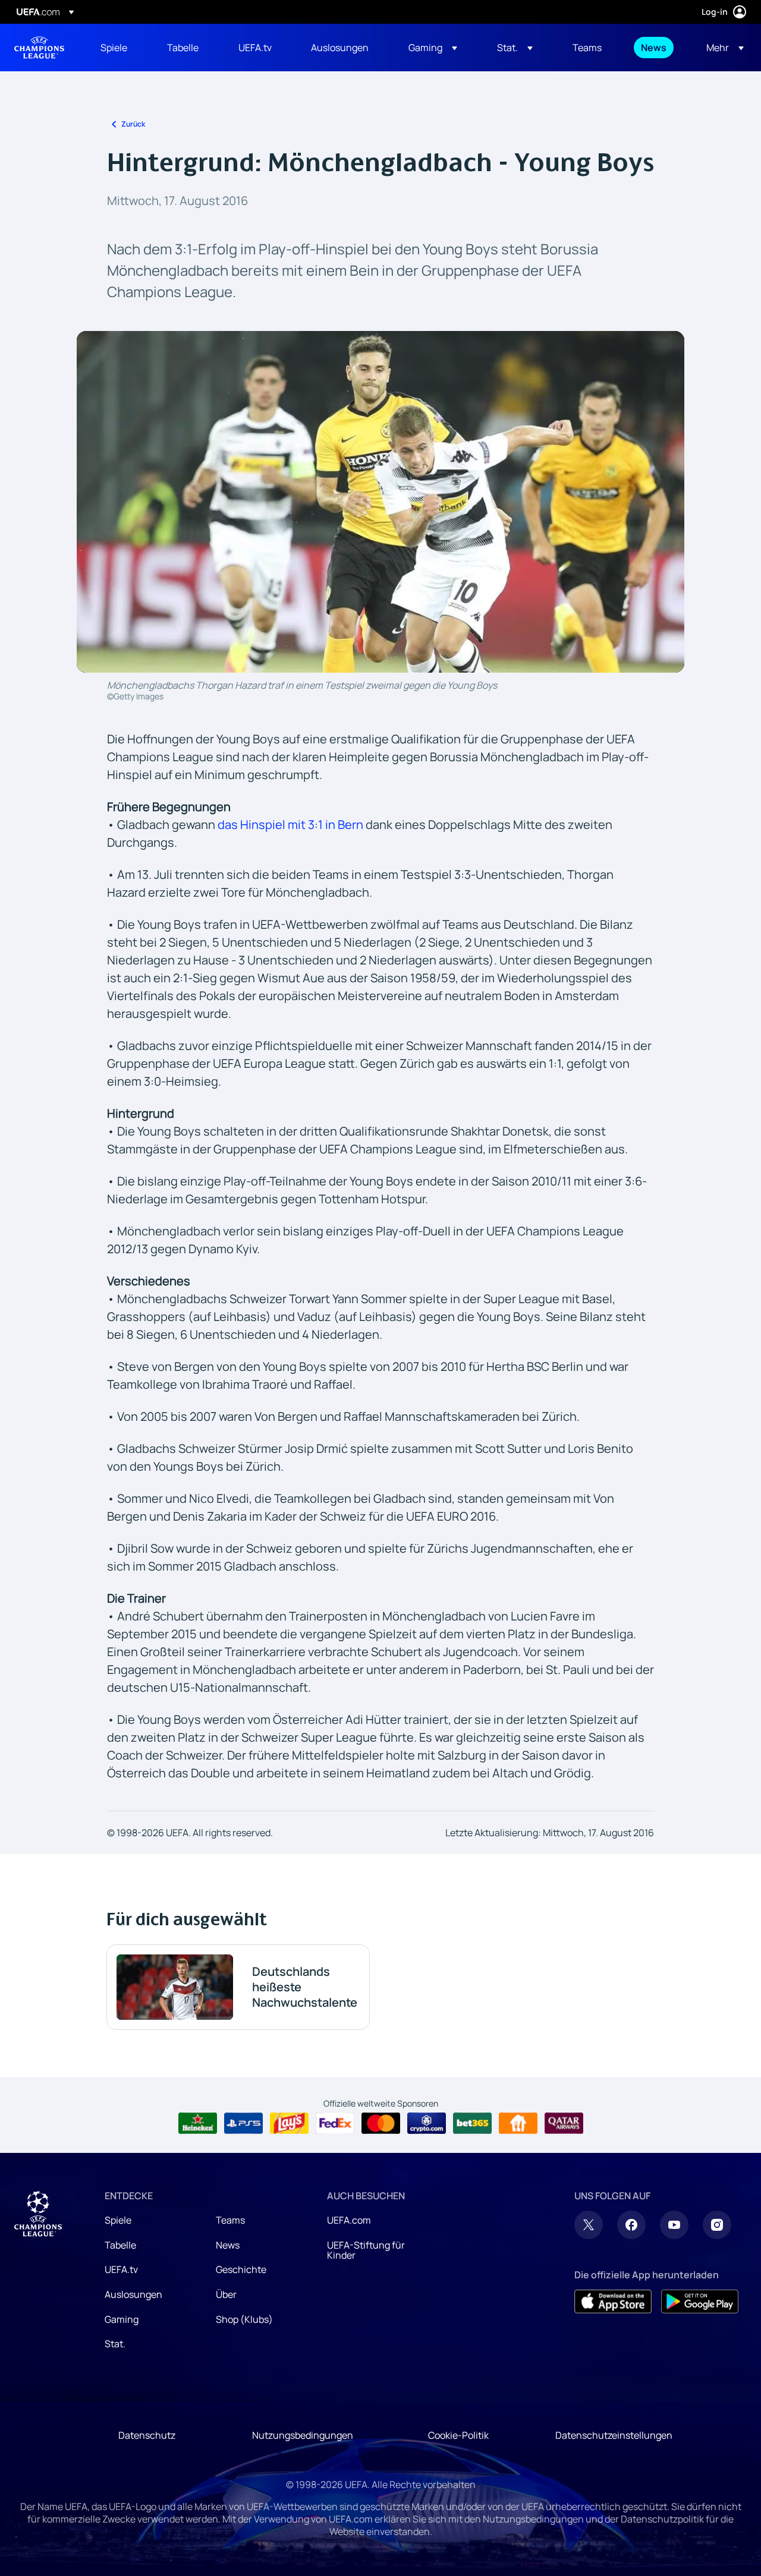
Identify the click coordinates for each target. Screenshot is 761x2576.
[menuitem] (119, 48)
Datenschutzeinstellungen (614, 2435)
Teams (230, 2220)
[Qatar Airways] (564, 2123)
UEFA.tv (121, 2269)
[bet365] (472, 2123)
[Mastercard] (381, 2123)
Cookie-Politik (458, 2435)
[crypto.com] (427, 2123)
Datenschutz (147, 2435)
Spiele (118, 2220)
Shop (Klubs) (244, 2319)
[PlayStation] (243, 2123)
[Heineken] (198, 2123)
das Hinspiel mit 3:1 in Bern (290, 824)
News (228, 2245)
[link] (114, 48)
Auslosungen (133, 2294)
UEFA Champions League (39, 48)
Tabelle (120, 2245)
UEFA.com (349, 2220)
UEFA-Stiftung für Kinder (366, 2250)
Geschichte (241, 2269)
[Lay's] (289, 2123)
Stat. (115, 2344)
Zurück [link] (133, 124)
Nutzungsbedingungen (303, 2435)
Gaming (122, 2319)
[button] (433, 48)
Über (226, 2294)
